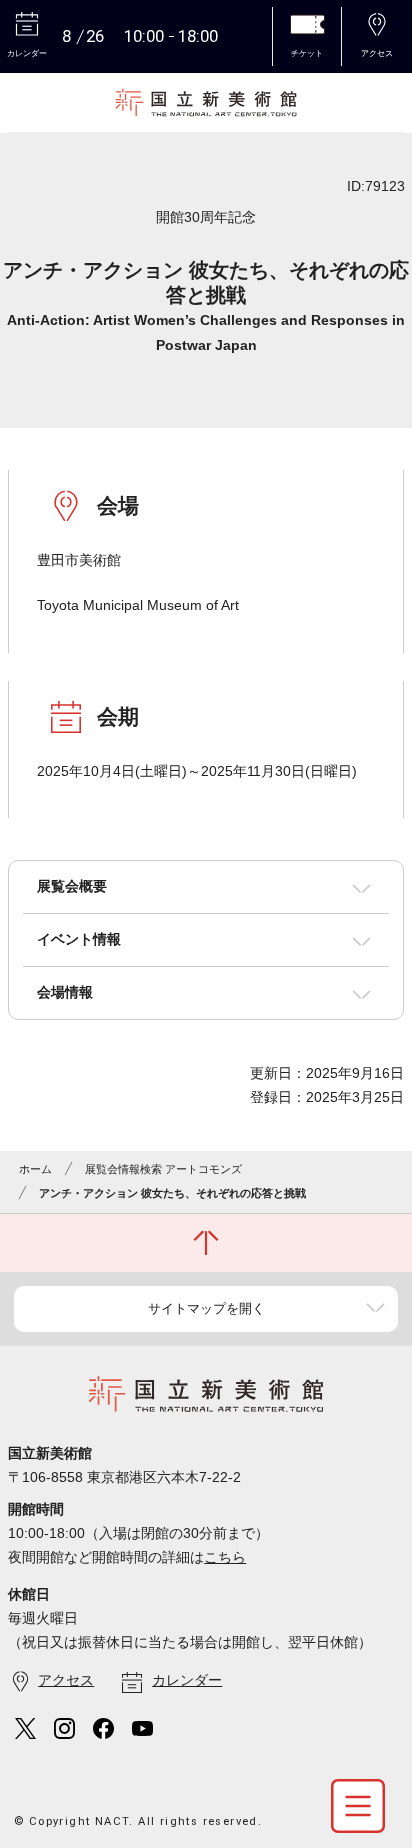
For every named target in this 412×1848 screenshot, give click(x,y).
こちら (225, 1557)
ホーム (35, 1169)
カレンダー (187, 1680)
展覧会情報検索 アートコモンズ (163, 1169)
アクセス (66, 1680)
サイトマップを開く (206, 1308)
